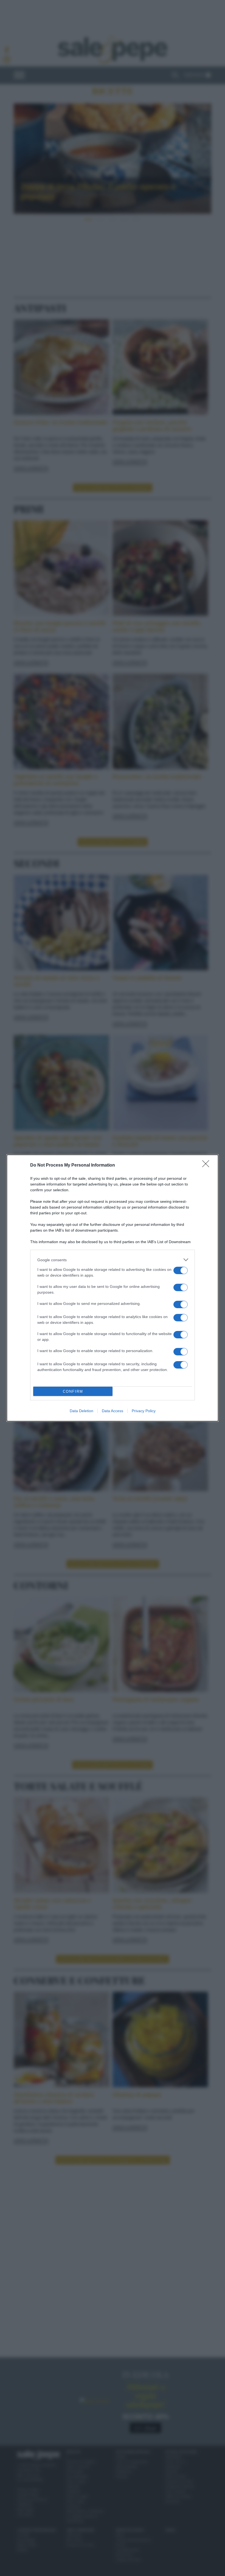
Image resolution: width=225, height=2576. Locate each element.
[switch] (181, 1270)
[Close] (207, 1165)
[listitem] (113, 1260)
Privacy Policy (144, 1411)
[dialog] (113, 1288)
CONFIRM (73, 1391)
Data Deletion (81, 1411)
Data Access (113, 1411)
